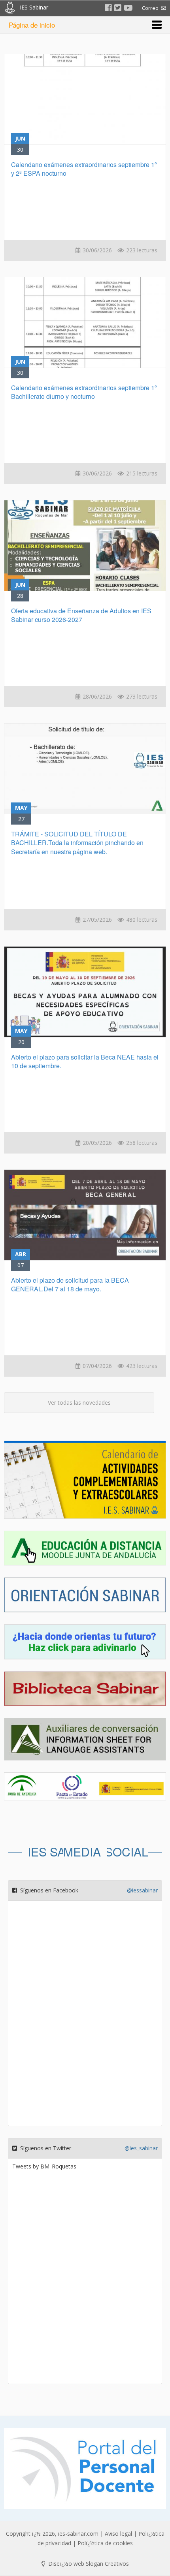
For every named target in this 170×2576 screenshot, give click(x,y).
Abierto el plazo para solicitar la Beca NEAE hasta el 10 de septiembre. (85, 1061)
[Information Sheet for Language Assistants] (85, 1745)
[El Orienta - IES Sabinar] (85, 1647)
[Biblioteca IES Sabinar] (85, 1694)
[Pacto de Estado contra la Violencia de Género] (85, 1786)
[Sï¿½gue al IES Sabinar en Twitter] (118, 8)
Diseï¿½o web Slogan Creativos (88, 2564)
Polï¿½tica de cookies (105, 2543)
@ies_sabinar (141, 2148)
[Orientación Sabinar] (85, 1600)
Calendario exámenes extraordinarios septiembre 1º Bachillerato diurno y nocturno (84, 392)
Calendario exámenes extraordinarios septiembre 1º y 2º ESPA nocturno (84, 169)
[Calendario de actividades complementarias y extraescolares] (85, 1485)
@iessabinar (142, 1890)
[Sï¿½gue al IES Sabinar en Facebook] (108, 8)
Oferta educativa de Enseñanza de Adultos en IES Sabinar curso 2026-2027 (81, 615)
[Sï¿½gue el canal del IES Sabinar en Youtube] (128, 8)
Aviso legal (118, 2534)
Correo (151, 8)
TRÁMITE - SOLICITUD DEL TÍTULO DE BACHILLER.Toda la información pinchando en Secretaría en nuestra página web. (77, 843)
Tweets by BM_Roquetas (44, 2166)
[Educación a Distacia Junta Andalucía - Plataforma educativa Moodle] (85, 1553)
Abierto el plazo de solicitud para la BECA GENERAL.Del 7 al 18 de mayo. (70, 1284)
